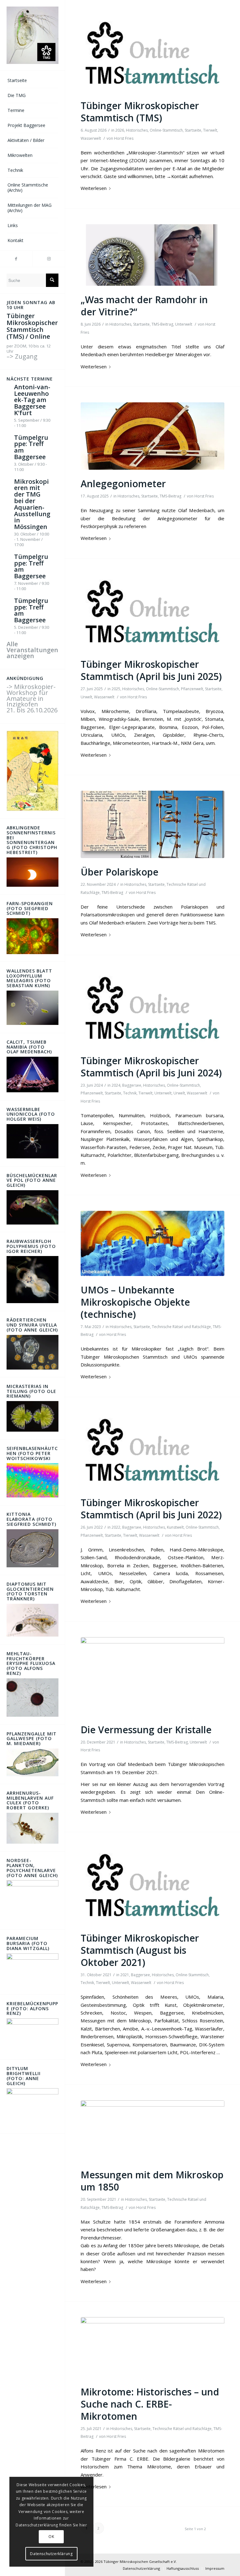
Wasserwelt (91, 138)
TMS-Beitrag (162, 324)
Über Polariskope (120, 872)
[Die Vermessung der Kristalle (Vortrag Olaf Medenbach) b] (152, 1676)
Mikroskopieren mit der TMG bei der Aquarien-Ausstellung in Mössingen (32, 504)
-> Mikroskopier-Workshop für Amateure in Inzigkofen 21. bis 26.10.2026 (32, 699)
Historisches (137, 130)
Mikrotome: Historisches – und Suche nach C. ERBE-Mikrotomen (150, 2404)
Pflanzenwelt (192, 689)
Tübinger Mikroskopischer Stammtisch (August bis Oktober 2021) (140, 1950)
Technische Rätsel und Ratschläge (181, 1327)
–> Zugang (22, 356)
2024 (116, 1085)
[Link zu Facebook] (16, 259)
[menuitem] (32, 81)
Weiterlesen (94, 188)
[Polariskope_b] (152, 824)
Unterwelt (184, 324)
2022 (116, 1527)
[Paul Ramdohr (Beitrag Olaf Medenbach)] (152, 255)
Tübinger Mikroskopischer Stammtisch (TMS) (140, 112)
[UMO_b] (152, 1243)
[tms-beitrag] (152, 54)
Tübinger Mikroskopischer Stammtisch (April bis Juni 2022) (151, 1509)
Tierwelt (210, 130)
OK (51, 2537)
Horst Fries (124, 138)
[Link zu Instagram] (49, 259)
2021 (125, 1975)
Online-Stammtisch (166, 130)
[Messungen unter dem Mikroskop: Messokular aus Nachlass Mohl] (152, 2131)
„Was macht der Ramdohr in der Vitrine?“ (144, 306)
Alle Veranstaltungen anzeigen (32, 650)
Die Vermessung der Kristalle (146, 1730)
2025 (116, 689)
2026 (120, 130)
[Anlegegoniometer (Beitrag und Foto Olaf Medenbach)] (152, 436)
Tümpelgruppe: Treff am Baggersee (31, 447)
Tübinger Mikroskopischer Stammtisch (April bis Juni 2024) (151, 1067)
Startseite (193, 130)
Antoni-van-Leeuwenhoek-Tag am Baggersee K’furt (32, 400)
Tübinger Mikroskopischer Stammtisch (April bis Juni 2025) (151, 670)
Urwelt (86, 697)
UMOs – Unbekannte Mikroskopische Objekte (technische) (135, 1302)
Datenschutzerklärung (51, 2554)
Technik (130, 1093)
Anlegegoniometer (123, 484)
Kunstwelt (175, 1527)
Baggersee (132, 1085)
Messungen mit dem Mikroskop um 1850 (152, 2181)
